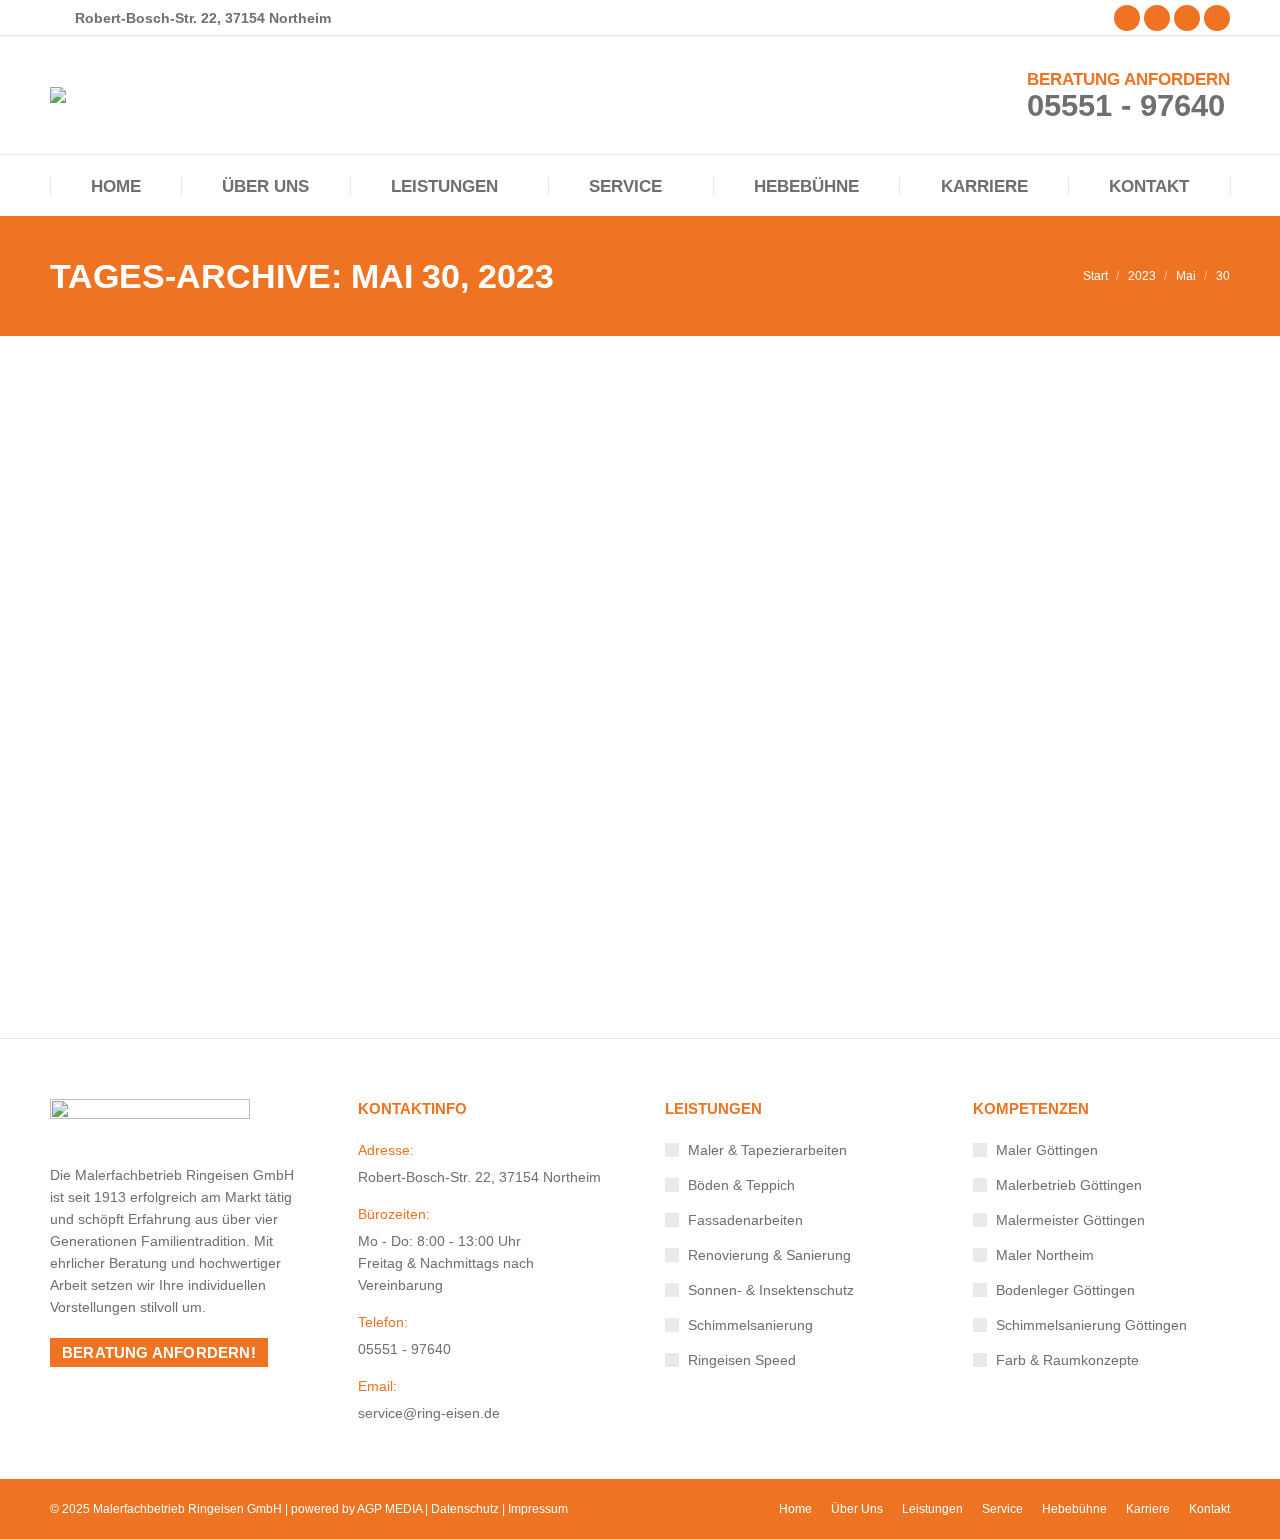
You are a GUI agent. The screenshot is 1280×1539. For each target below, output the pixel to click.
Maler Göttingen (1047, 1150)
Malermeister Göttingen (1070, 1220)
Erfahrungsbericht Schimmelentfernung (291, 872)
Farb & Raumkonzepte (1067, 1360)
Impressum (538, 1509)
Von (239, 905)
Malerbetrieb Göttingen (1069, 1185)
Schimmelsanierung (129, 905)
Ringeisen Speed (742, 1360)
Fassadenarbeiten (745, 1220)
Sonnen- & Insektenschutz (771, 1290)
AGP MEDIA (389, 1509)
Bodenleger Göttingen (1065, 1290)
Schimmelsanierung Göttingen (1091, 1325)
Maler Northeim (1045, 1255)
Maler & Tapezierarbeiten (767, 1150)
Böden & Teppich (741, 1185)
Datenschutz (465, 1509)
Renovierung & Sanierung (769, 1255)
